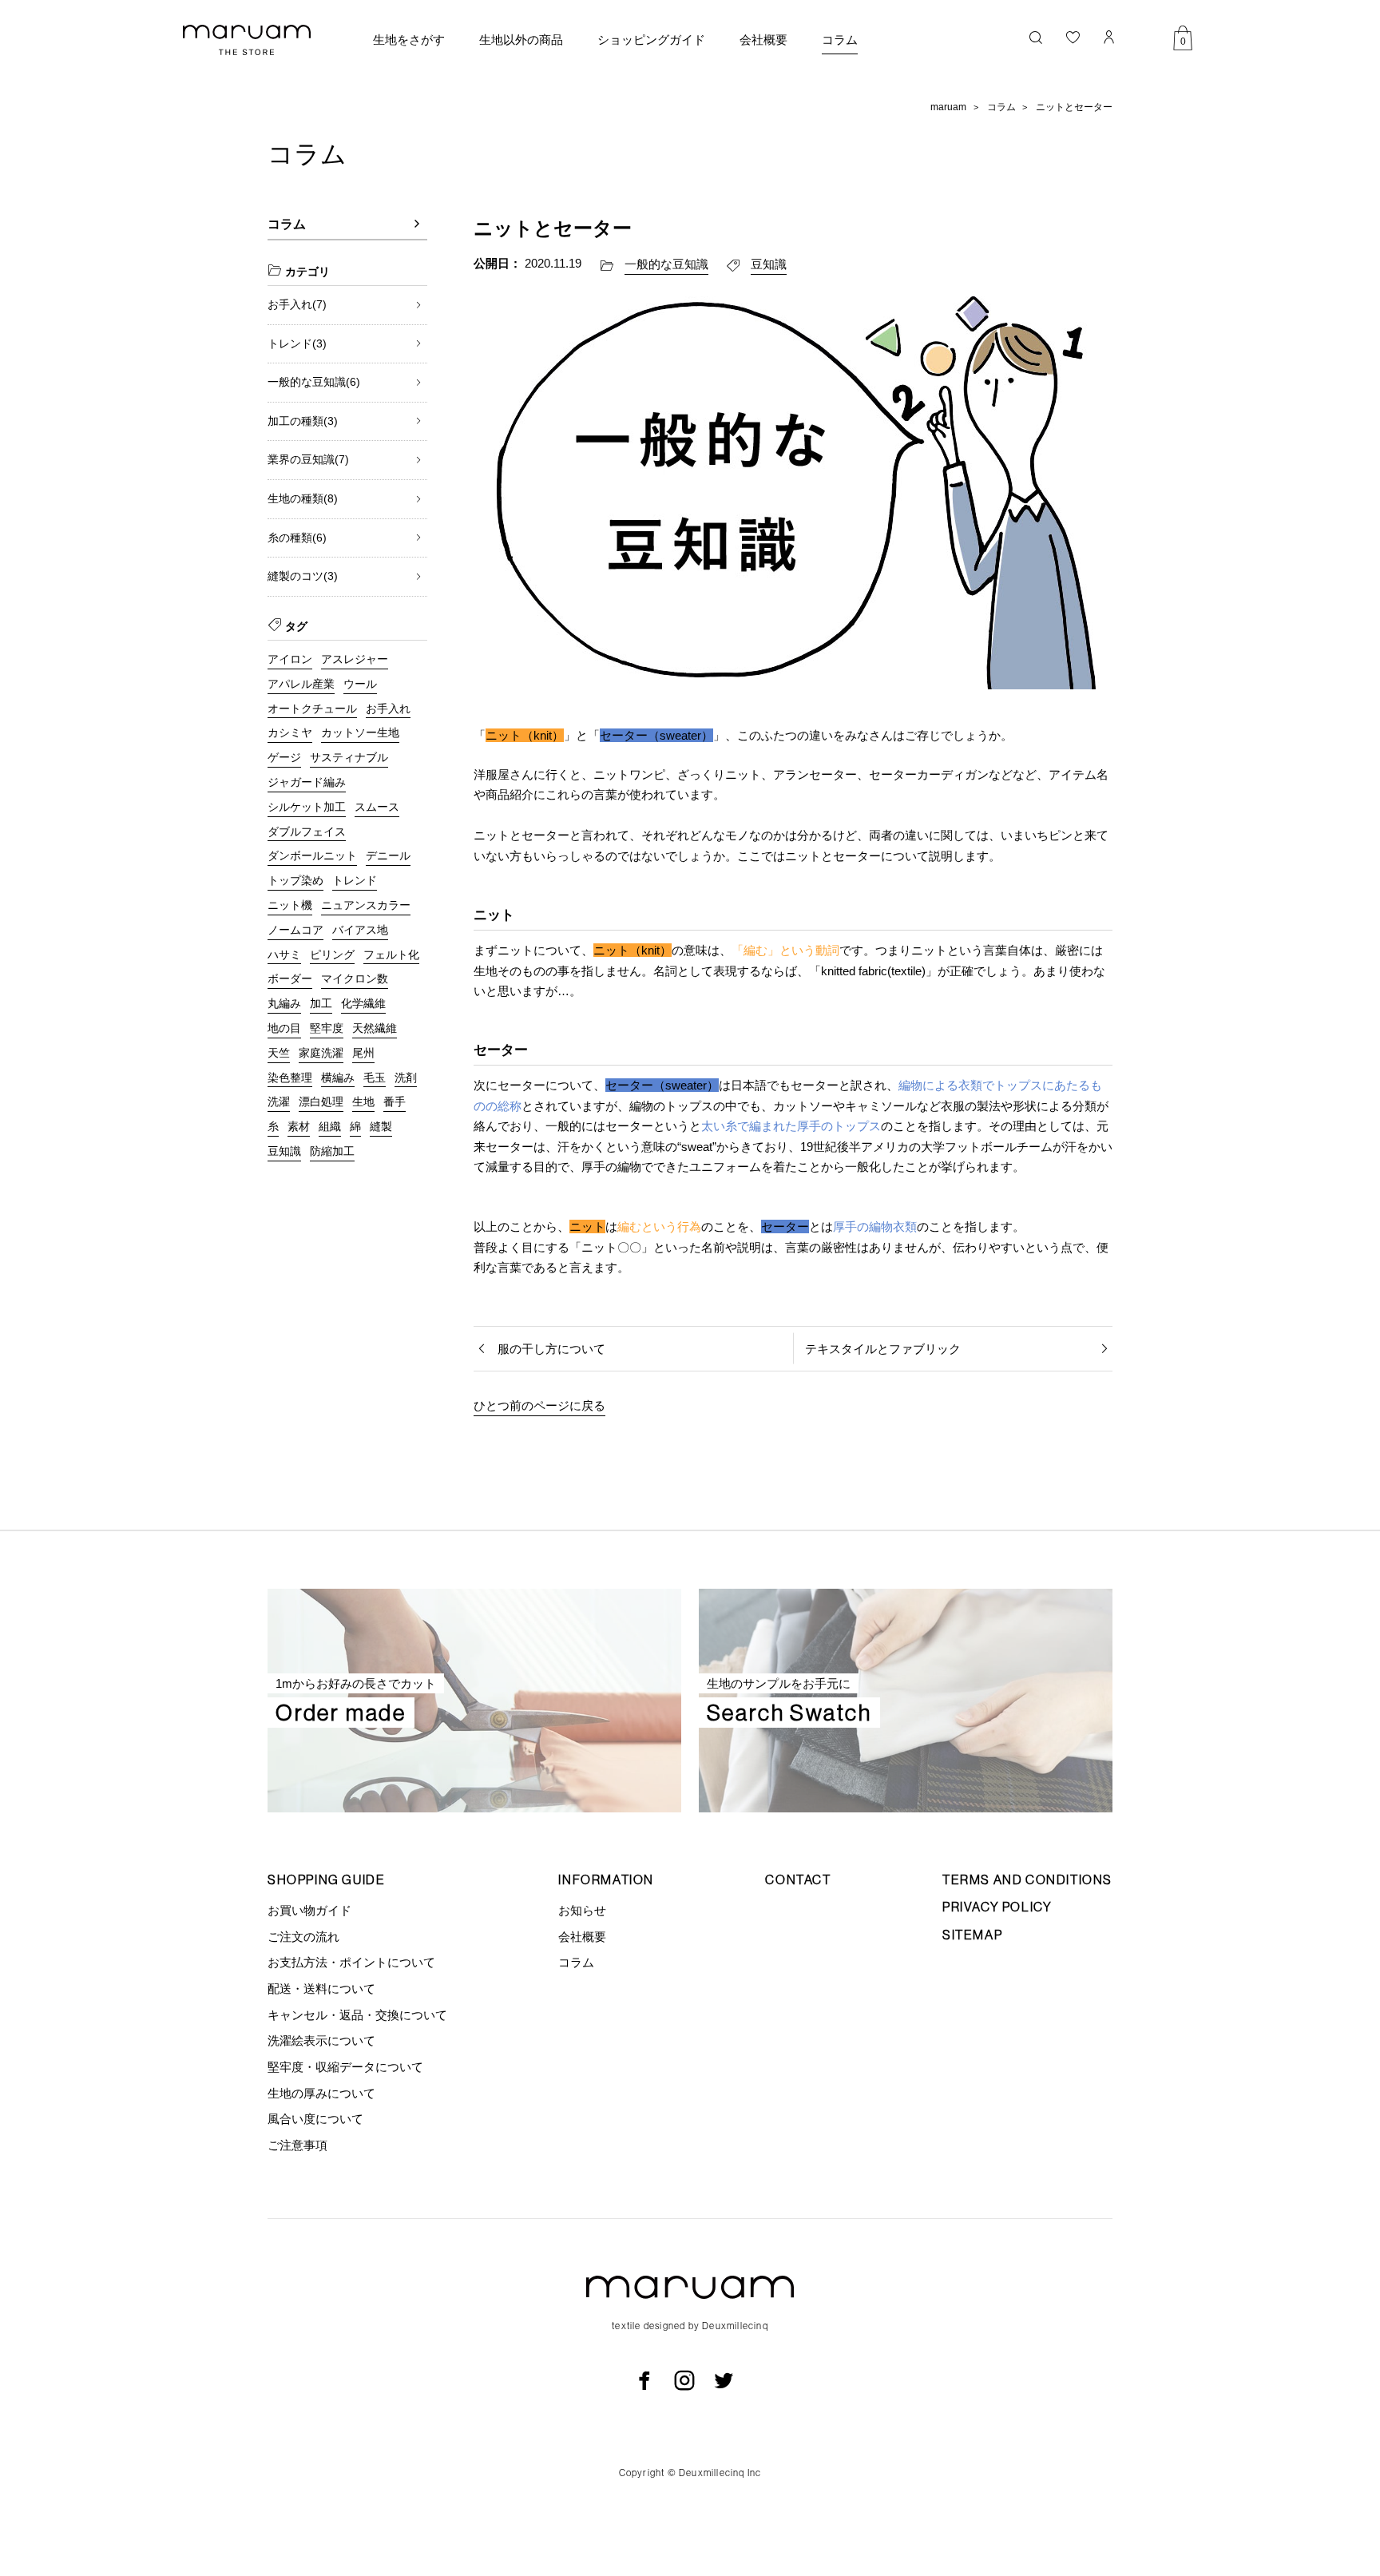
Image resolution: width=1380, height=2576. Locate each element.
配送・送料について (321, 1989)
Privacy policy (997, 1907)
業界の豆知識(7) (308, 459)
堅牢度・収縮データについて (345, 2067)
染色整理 (290, 1078)
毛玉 (375, 1078)
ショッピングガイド (651, 40)
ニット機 (290, 905)
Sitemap (972, 1935)
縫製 (381, 1126)
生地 (363, 1101)
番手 (395, 1101)
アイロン (290, 659)
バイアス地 (360, 930)
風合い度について (315, 2119)
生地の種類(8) (303, 498)
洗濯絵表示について (321, 2040)
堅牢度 (327, 1028)
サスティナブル (349, 757)
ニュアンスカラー (366, 905)
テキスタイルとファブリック (883, 1349)
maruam (948, 107)
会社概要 (763, 40)
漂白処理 (321, 1101)
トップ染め (295, 880)
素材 (299, 1126)
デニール (388, 855)
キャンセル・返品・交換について (357, 2015)
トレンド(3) (297, 343)
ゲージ (284, 757)
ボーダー (290, 978)
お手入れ (388, 708)
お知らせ (582, 1910)
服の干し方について (551, 1349)
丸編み (284, 1003)
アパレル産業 (301, 684)
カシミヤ (290, 732)
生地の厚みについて (321, 2093)
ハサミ (284, 955)
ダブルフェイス (307, 832)
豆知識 (769, 264)
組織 (330, 1126)
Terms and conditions (1027, 1879)
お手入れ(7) (297, 304)
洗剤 (406, 1078)
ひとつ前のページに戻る (539, 1405)
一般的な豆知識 (666, 264)
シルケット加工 (307, 807)
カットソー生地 (360, 732)
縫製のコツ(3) (303, 576)
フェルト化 (391, 955)
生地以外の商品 (521, 40)
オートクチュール (312, 708)
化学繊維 (363, 1003)
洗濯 (279, 1101)
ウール (360, 684)
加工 (321, 1003)
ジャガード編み (307, 782)
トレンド (355, 880)
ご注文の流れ (303, 1937)
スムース (377, 807)
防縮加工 (332, 1151)
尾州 (363, 1053)
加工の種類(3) (303, 421)
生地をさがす (409, 40)
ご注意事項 (297, 2145)
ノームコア (295, 930)
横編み (338, 1078)
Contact (798, 1879)
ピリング (332, 955)
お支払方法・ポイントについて (351, 1962)
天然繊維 (375, 1028)
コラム (840, 40)
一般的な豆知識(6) (314, 382)
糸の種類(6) (297, 538)
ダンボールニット (312, 855)
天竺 (279, 1053)
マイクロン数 (355, 978)
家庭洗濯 (321, 1053)
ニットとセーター (1074, 107)
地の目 (284, 1028)
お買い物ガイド (309, 1910)
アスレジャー (355, 659)
